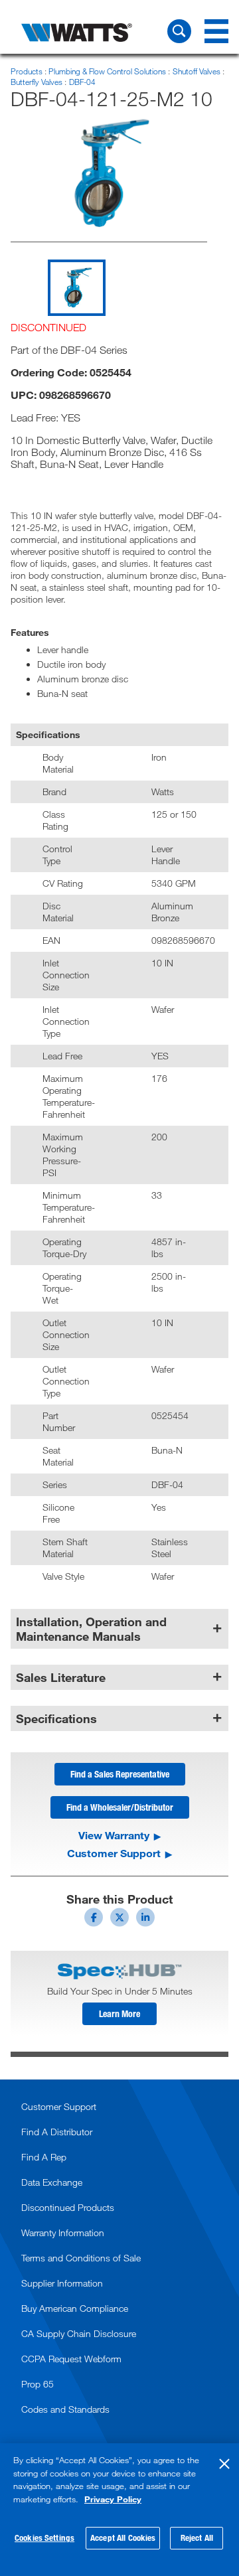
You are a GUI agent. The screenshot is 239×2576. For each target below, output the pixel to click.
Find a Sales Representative (120, 1774)
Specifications (56, 1718)
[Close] (224, 2464)
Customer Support (114, 1853)
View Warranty (114, 1835)
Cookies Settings (44, 2538)
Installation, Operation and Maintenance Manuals (91, 1629)
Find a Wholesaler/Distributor (120, 1807)
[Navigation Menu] (216, 31)
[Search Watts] (179, 31)
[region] (119, 2510)
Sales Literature (61, 1677)
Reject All (197, 2538)
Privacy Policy (113, 2499)
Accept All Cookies (123, 2538)
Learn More (119, 2013)
